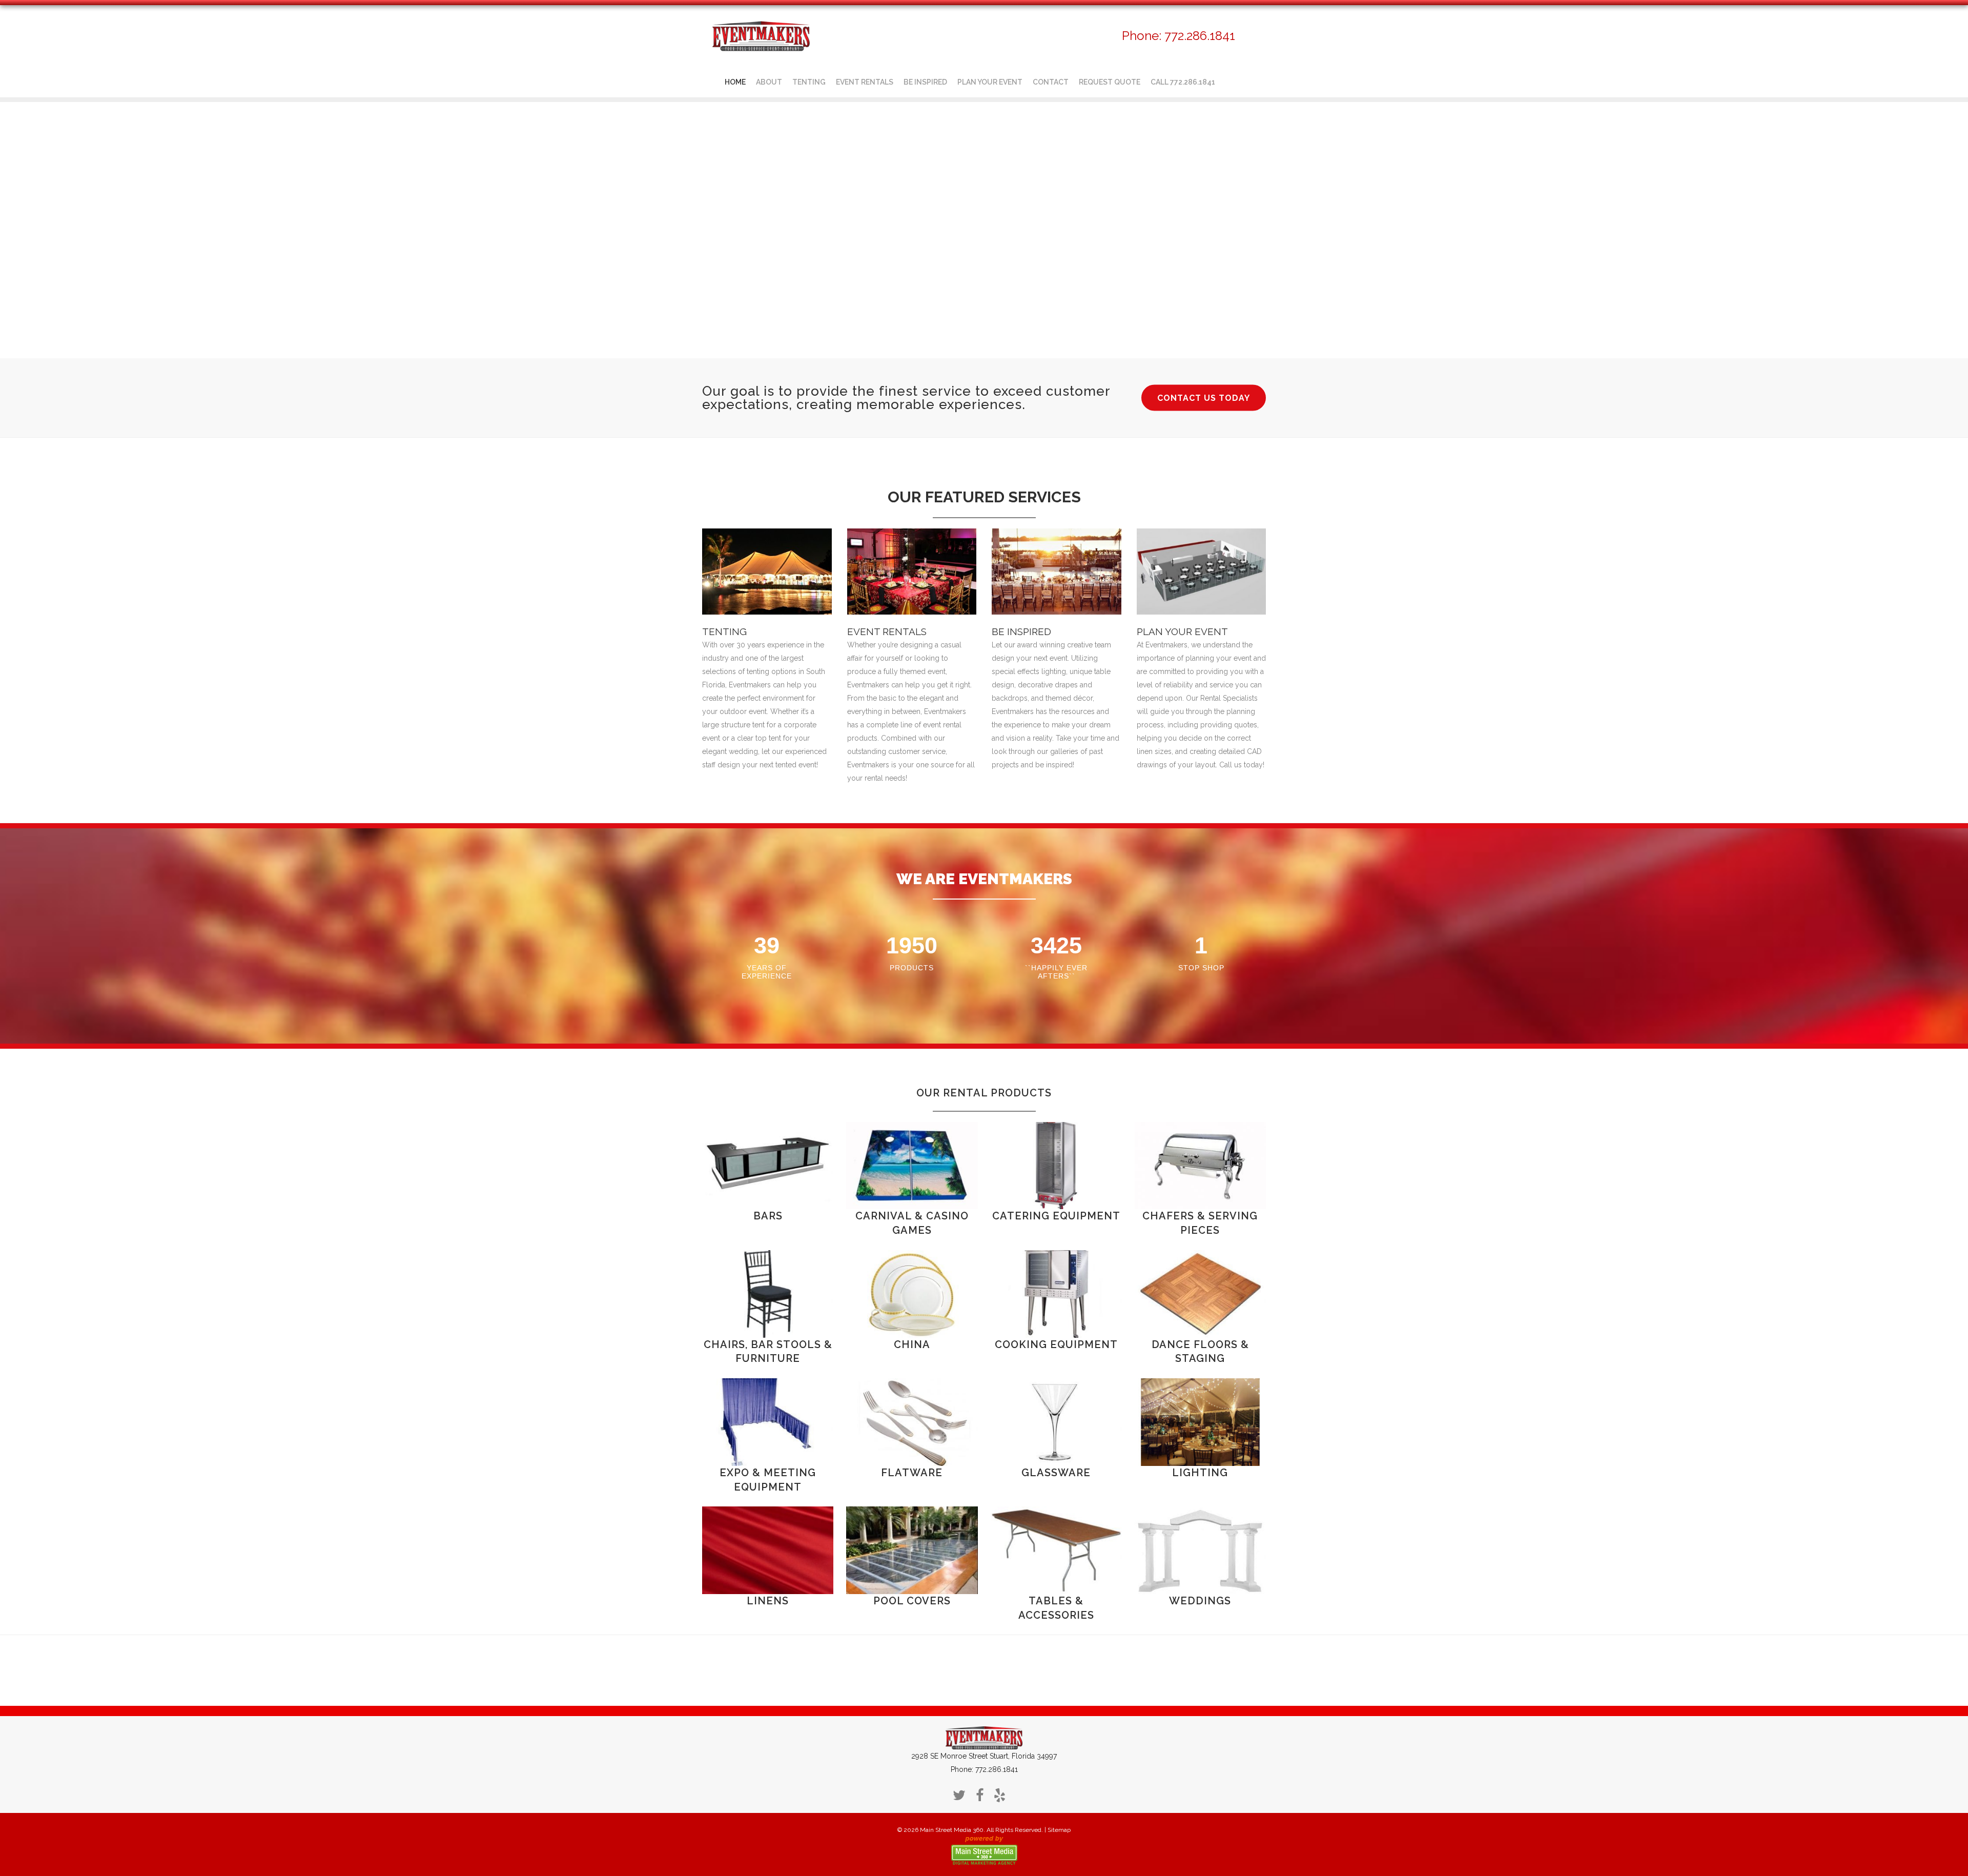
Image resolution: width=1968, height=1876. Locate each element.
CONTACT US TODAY (1204, 398)
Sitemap (1059, 1830)
